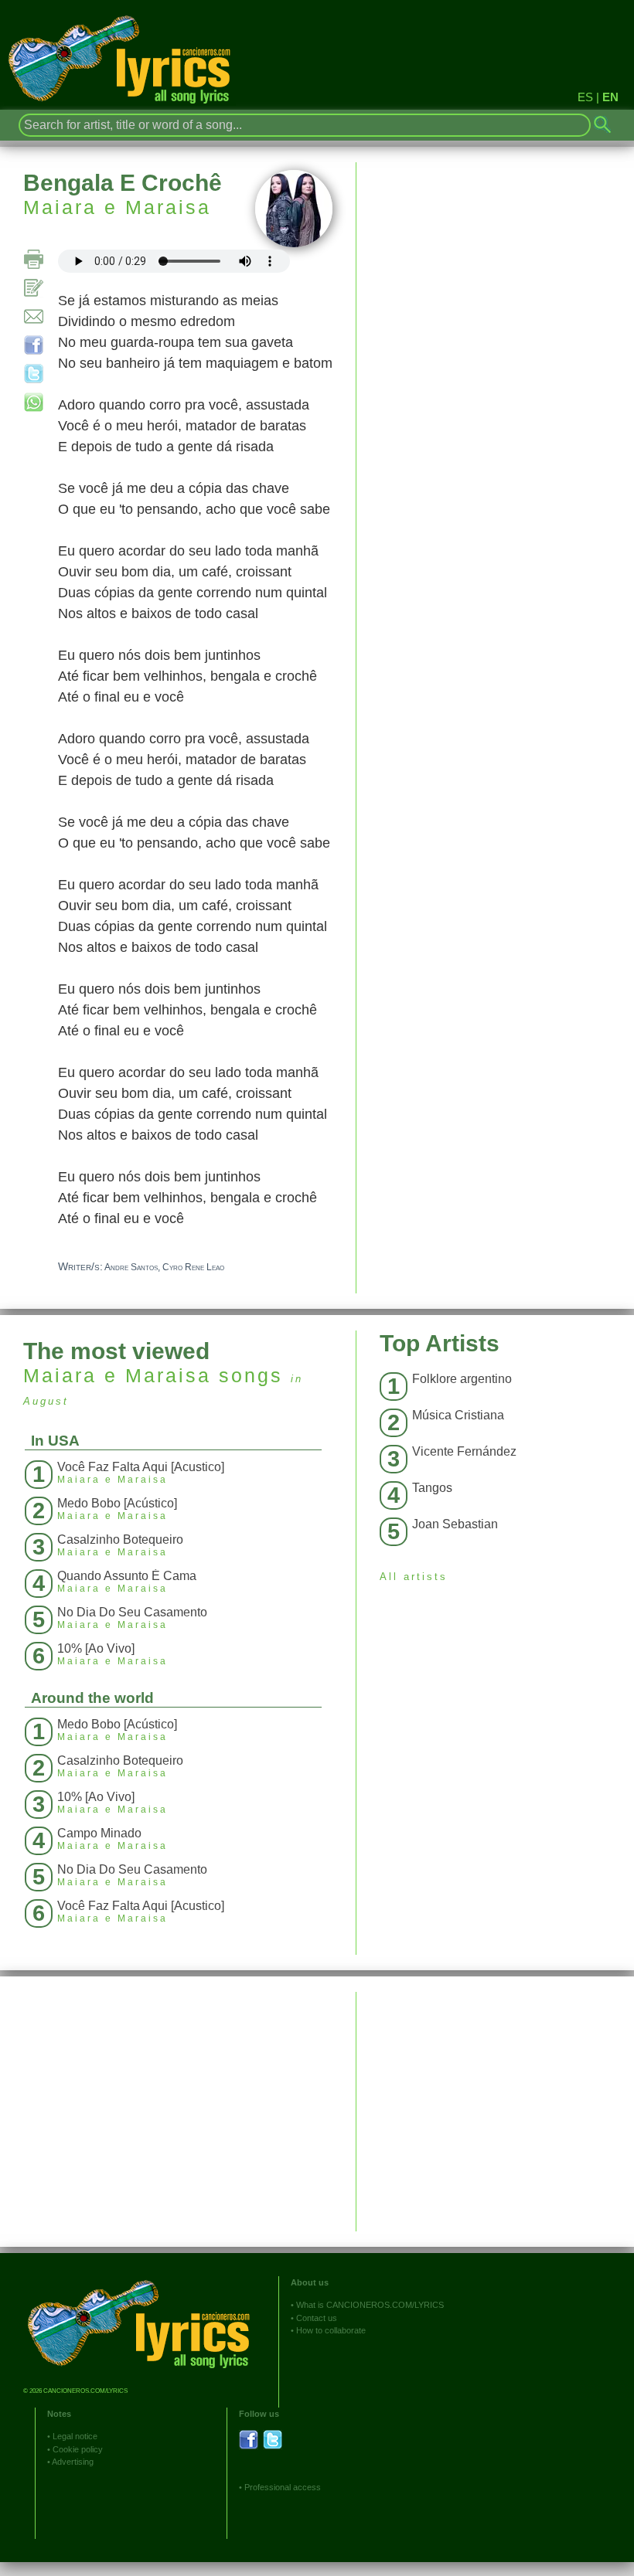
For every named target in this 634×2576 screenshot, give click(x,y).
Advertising (73, 2462)
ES (585, 97)
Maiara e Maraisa (117, 207)
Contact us (317, 2318)
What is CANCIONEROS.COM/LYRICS (370, 2305)
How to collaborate (331, 2330)
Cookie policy (78, 2449)
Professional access (283, 2487)
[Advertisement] (495, 2100)
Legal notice (75, 2436)
